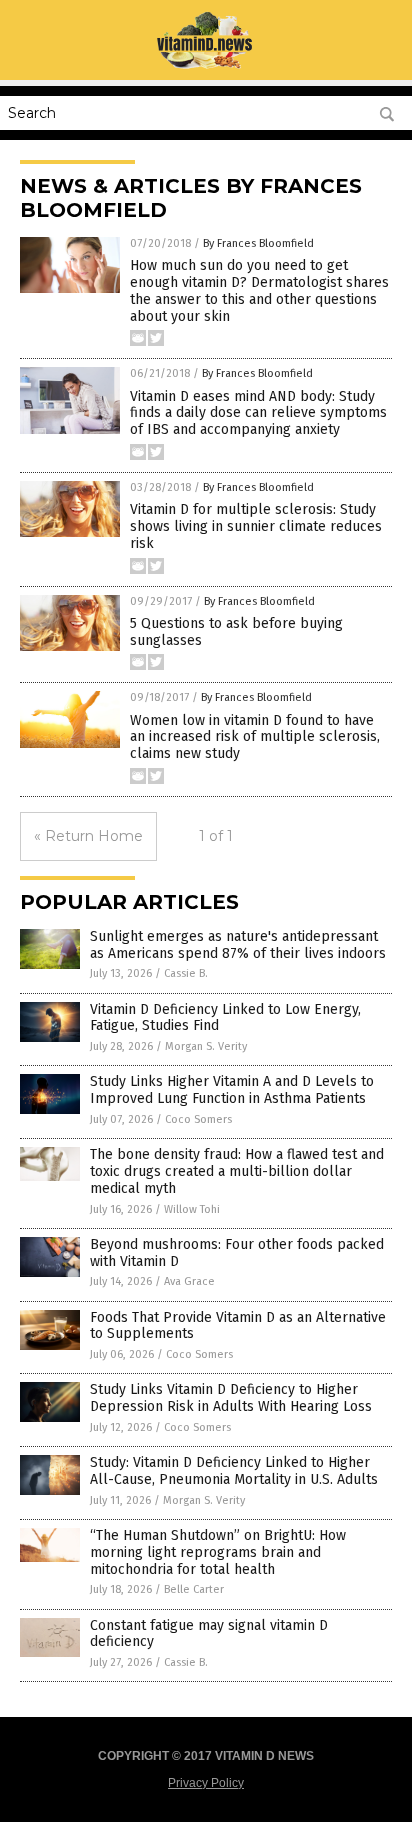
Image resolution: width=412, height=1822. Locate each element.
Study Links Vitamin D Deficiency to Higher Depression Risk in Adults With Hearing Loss (231, 1398)
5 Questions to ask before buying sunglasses (236, 632)
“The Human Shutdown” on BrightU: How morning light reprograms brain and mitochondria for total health (218, 1552)
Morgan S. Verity (206, 1046)
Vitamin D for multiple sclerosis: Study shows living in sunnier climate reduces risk (256, 526)
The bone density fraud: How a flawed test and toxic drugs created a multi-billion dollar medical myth (237, 1171)
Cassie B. (186, 973)
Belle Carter (194, 1589)
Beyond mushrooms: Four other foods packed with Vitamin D (237, 1253)
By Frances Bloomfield (258, 243)
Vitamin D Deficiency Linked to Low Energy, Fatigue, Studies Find (225, 1018)
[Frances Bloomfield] (206, 66)
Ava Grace (189, 1281)
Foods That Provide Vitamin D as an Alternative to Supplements (238, 1326)
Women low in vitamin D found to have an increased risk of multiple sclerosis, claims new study (255, 737)
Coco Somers (198, 1119)
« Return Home (88, 836)
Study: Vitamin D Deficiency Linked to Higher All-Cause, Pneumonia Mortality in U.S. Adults (234, 1471)
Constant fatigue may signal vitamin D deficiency (209, 1634)
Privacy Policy (206, 1783)
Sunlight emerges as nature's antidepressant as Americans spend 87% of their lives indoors (238, 945)
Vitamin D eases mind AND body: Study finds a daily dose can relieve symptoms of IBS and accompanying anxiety (258, 413)
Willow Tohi (192, 1209)
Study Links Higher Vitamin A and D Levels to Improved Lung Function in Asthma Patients (232, 1090)
